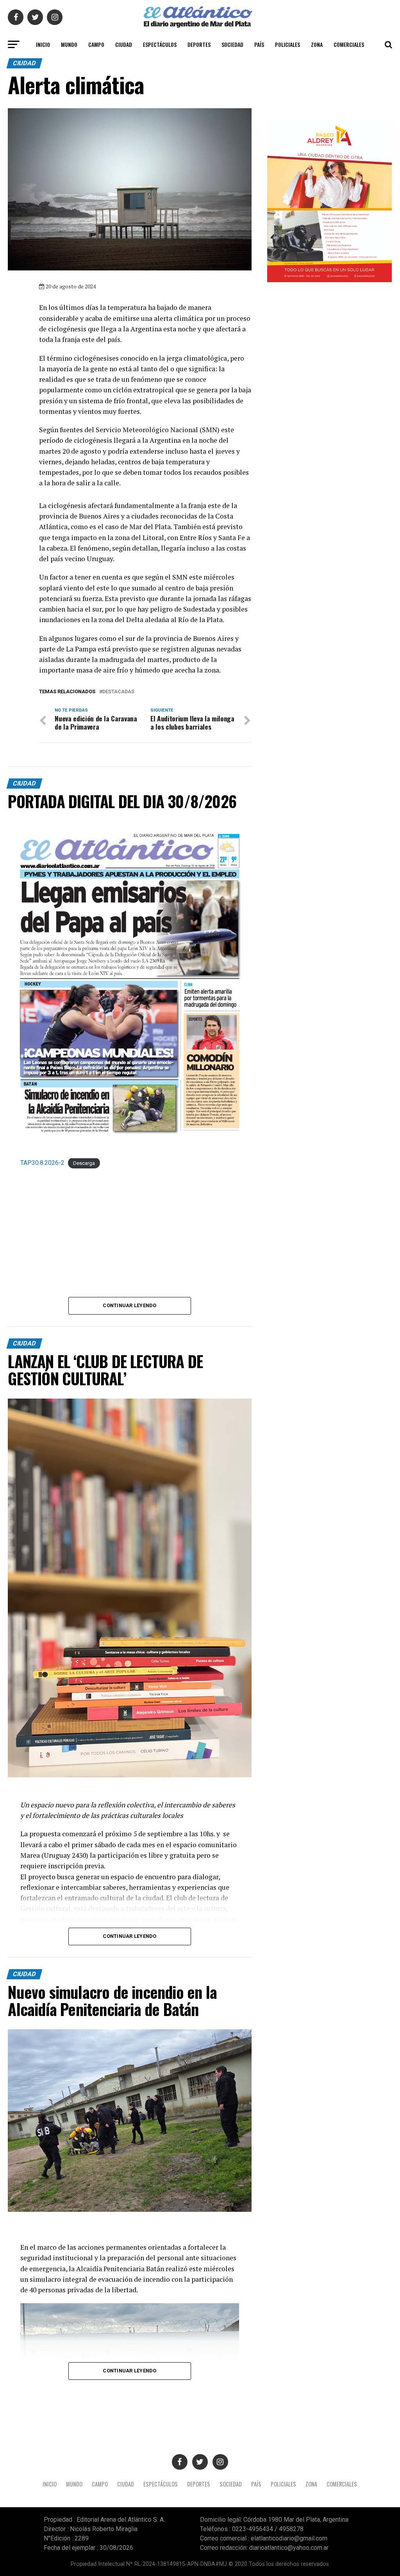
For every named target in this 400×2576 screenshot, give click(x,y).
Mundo (69, 44)
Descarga (84, 1163)
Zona (317, 44)
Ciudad (124, 44)
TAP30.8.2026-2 (42, 1163)
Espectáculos (160, 44)
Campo (96, 44)
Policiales (287, 44)
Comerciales (349, 44)
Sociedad (232, 44)
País (259, 44)
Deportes (199, 44)
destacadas (118, 692)
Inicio (43, 44)
